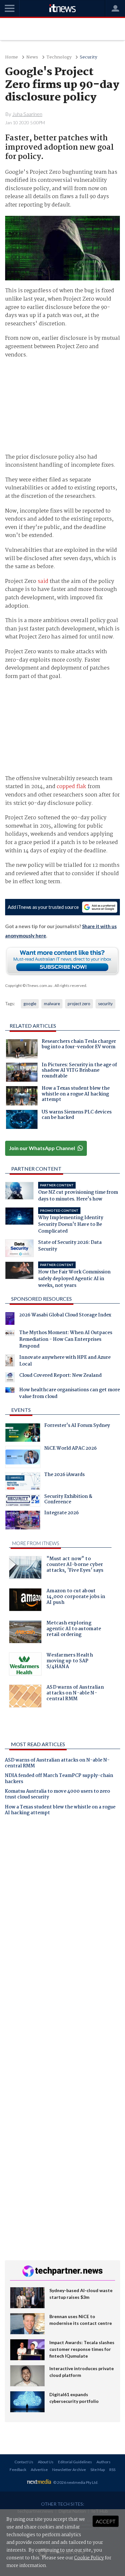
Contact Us (24, 2462)
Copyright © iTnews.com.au (29, 985)
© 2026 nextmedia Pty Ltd (75, 2482)
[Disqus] (63, 1910)
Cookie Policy (89, 2558)
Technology (59, 57)
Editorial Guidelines (75, 2462)
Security (88, 57)
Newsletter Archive (69, 2470)
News (32, 57)
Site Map (98, 2470)
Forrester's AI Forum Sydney (77, 1426)
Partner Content (36, 1169)
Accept (106, 2521)
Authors (104, 2462)
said (43, 581)
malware (52, 1004)
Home (12, 57)
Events (21, 1410)
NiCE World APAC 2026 (71, 1449)
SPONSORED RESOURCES (42, 1299)
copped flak (71, 787)
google (30, 1004)
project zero (79, 1004)
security (105, 1004)
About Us (46, 2462)
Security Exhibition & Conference (68, 1500)
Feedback (18, 2470)
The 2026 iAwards (64, 1475)
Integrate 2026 (62, 1514)
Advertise (39, 2470)
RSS (112, 2470)
